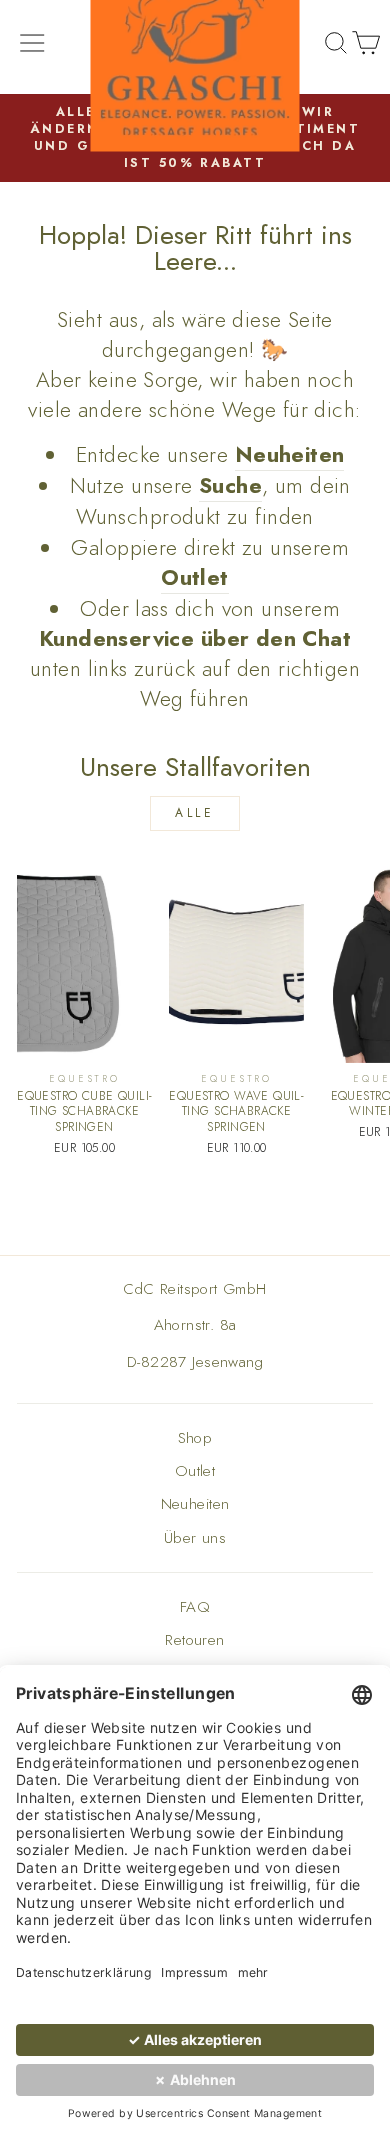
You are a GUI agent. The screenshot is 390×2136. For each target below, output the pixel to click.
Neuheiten (195, 1504)
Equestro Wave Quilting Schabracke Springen (236, 1111)
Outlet (195, 1471)
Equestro (84, 1079)
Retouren (194, 1640)
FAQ (195, 1607)
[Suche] (336, 47)
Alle (194, 813)
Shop (195, 1438)
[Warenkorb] (366, 47)
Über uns (195, 1538)
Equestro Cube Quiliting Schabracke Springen (84, 1111)
